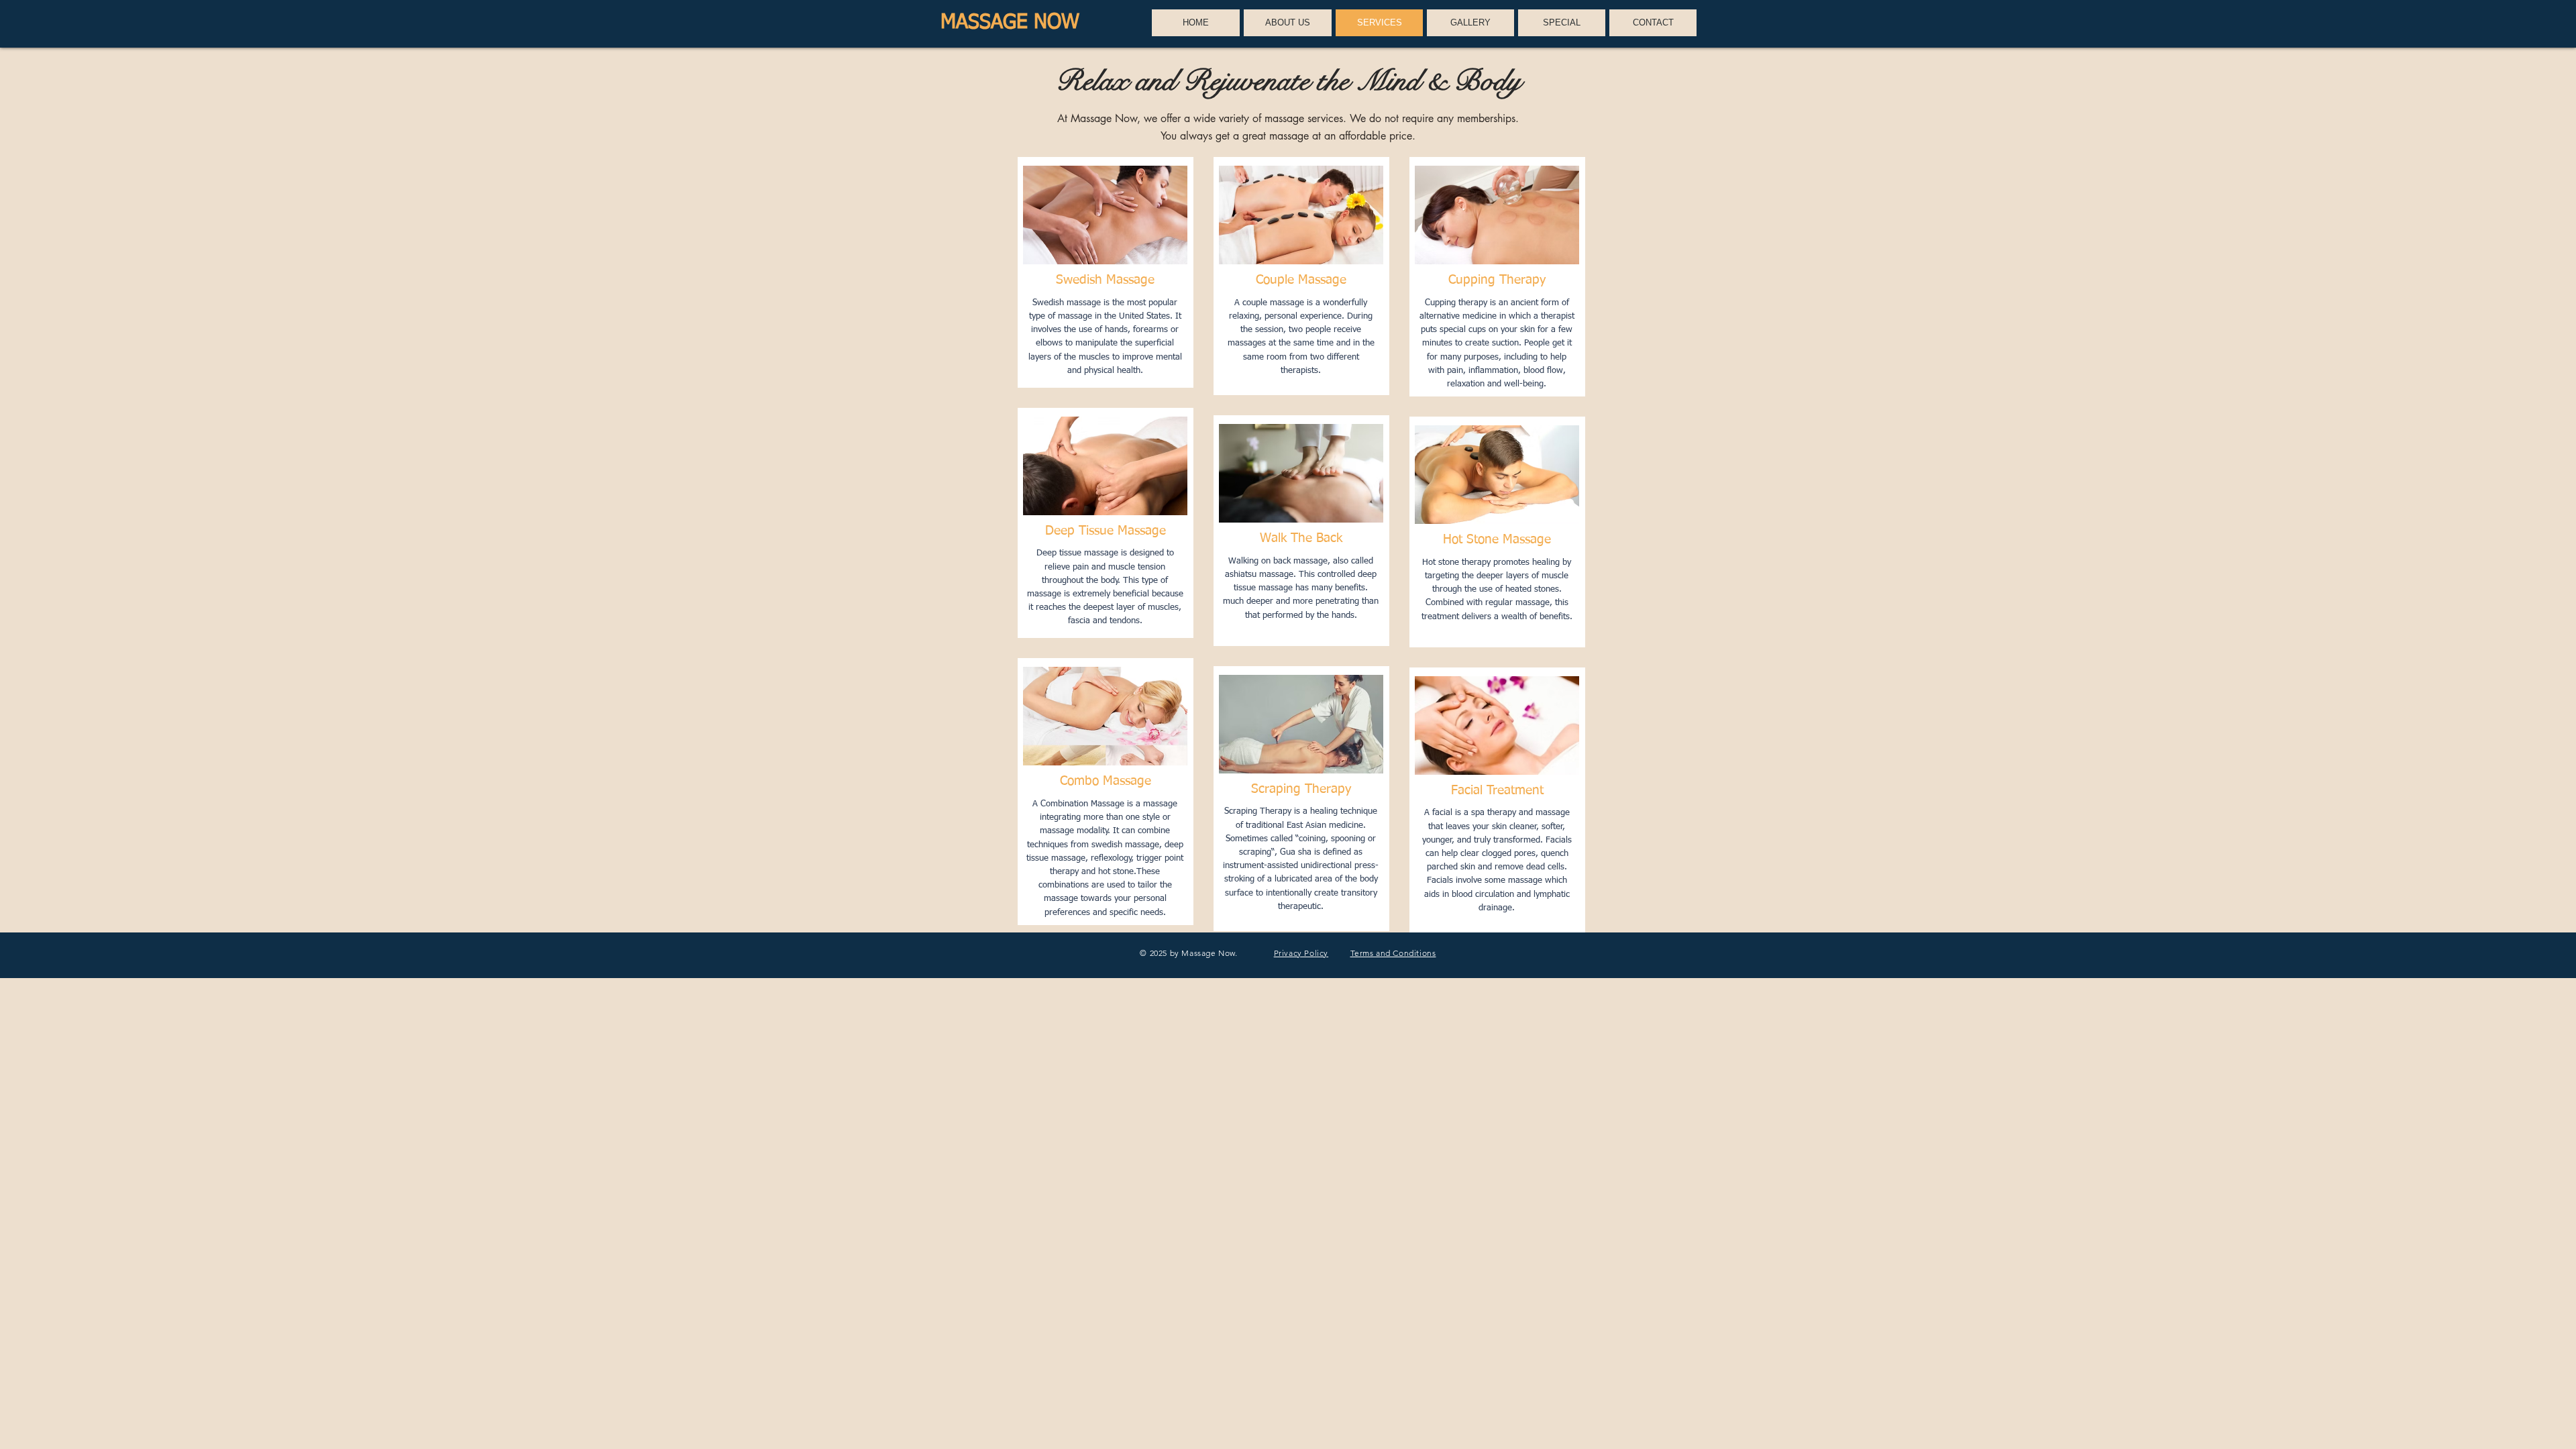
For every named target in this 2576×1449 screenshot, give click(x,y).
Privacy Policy (1301, 953)
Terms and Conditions (1393, 953)
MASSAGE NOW (1010, 23)
